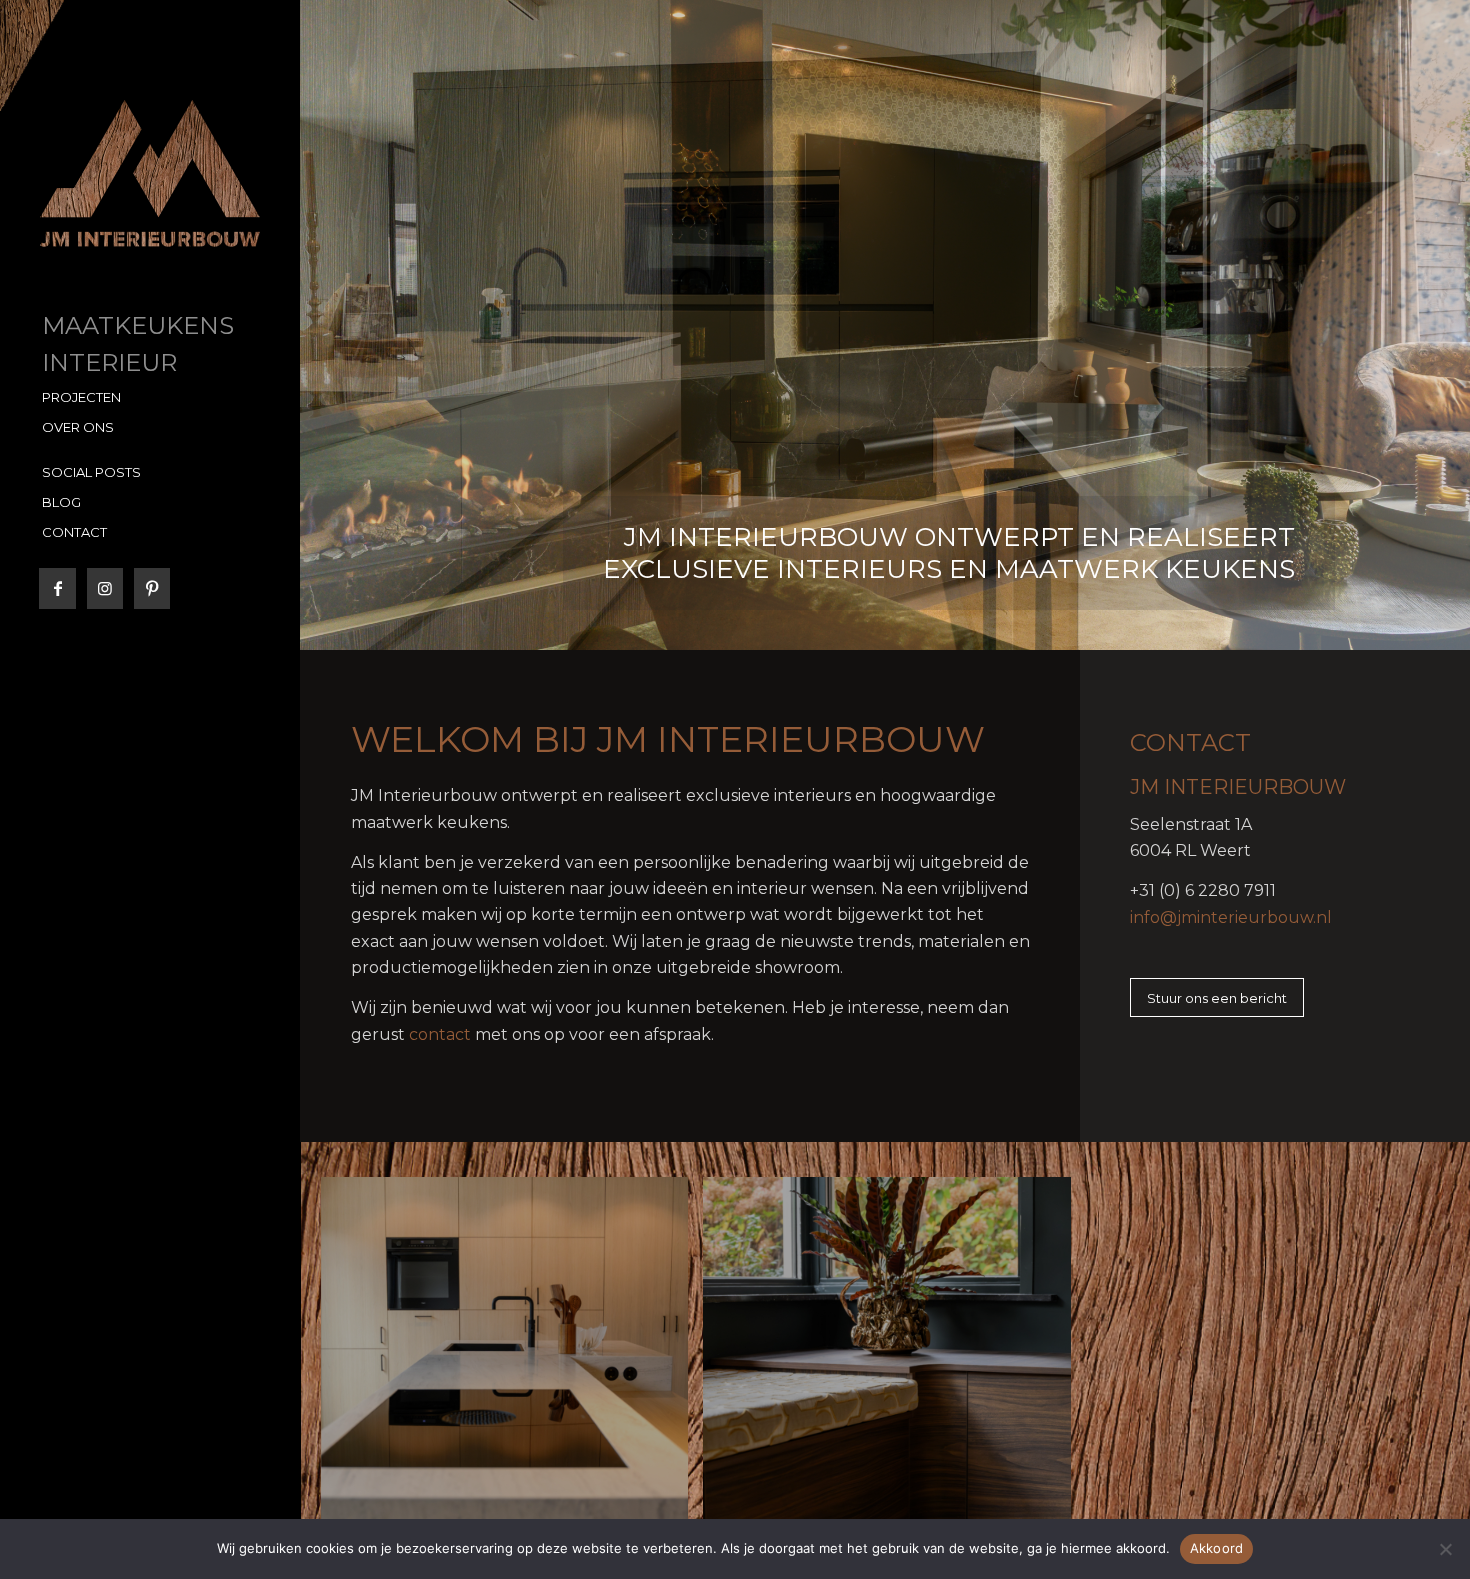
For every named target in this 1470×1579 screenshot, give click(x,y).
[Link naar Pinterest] (151, 588)
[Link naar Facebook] (57, 588)
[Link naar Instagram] (104, 588)
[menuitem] (150, 327)
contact (440, 1034)
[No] (1445, 1549)
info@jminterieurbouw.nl (1231, 917)
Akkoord (1217, 1548)
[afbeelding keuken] (512, 1368)
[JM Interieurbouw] (150, 173)
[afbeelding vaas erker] (894, 1368)
